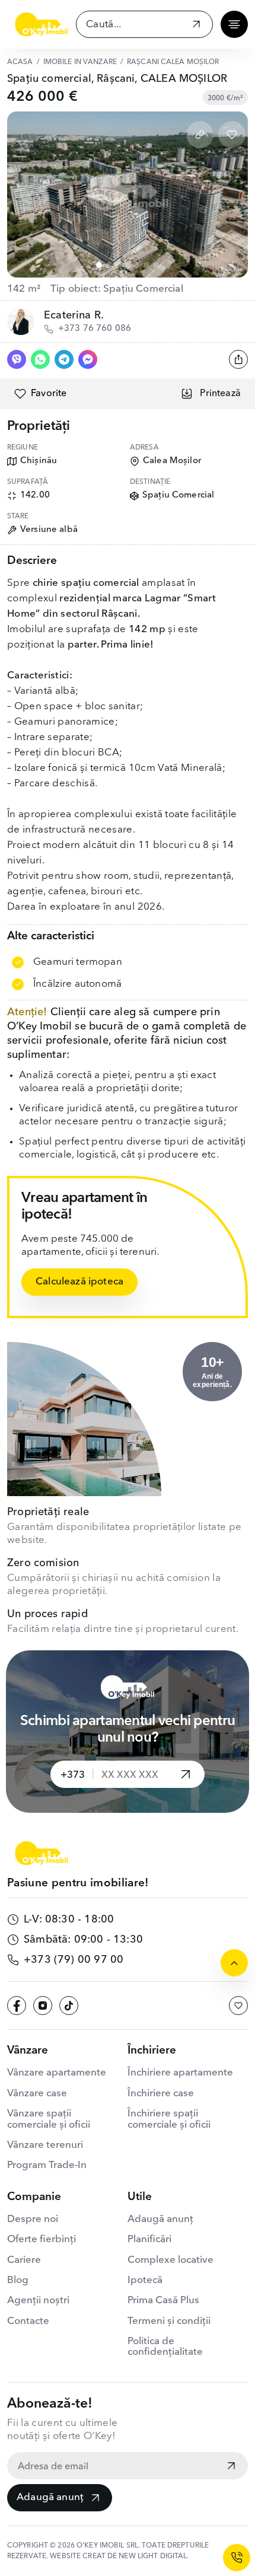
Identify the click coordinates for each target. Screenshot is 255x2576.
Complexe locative (170, 2260)
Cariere (24, 2260)
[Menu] (234, 24)
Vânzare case (37, 2094)
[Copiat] (200, 135)
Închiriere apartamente (180, 2073)
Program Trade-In (47, 2165)
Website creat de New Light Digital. (119, 2556)
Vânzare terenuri (45, 2145)
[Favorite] (232, 135)
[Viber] (17, 359)
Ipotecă (145, 2280)
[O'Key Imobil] (42, 24)
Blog (18, 2280)
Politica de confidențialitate (165, 2347)
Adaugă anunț (50, 2497)
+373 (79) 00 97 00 (74, 1960)
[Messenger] (88, 359)
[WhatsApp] (40, 359)
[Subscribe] (231, 2467)
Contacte (28, 2321)
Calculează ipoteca (79, 1282)
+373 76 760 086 (95, 329)
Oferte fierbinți (42, 2239)
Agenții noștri (38, 2301)
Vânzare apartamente (57, 2073)
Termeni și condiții (169, 2321)
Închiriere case (161, 2094)
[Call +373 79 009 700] (237, 2558)
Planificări (149, 2239)
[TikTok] (69, 2006)
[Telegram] (64, 359)
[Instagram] (43, 2006)
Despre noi (33, 2219)
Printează (220, 394)
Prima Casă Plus (163, 2301)
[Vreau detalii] (186, 1774)
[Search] (196, 26)
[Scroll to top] (234, 1963)
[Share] (238, 359)
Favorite (49, 394)
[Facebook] (17, 2006)
